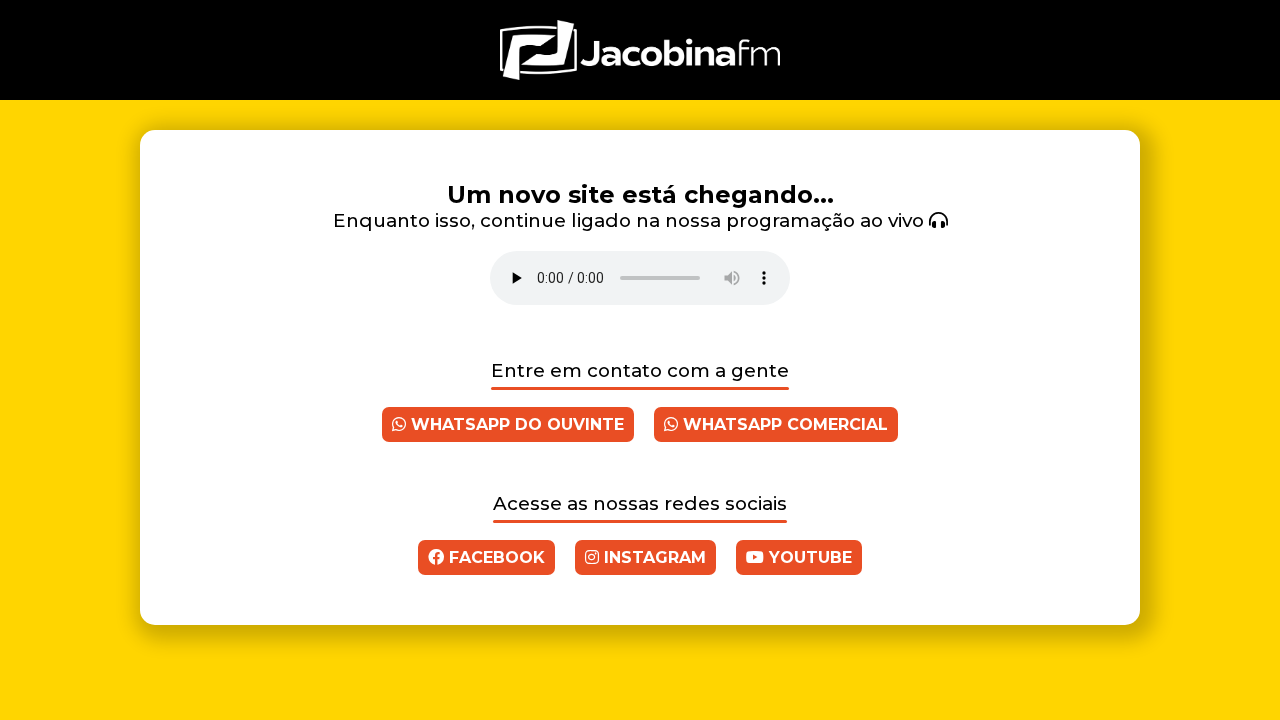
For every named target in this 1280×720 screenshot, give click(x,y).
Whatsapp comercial (783, 424)
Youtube (808, 557)
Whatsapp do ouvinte (515, 424)
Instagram (652, 557)
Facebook (494, 557)
